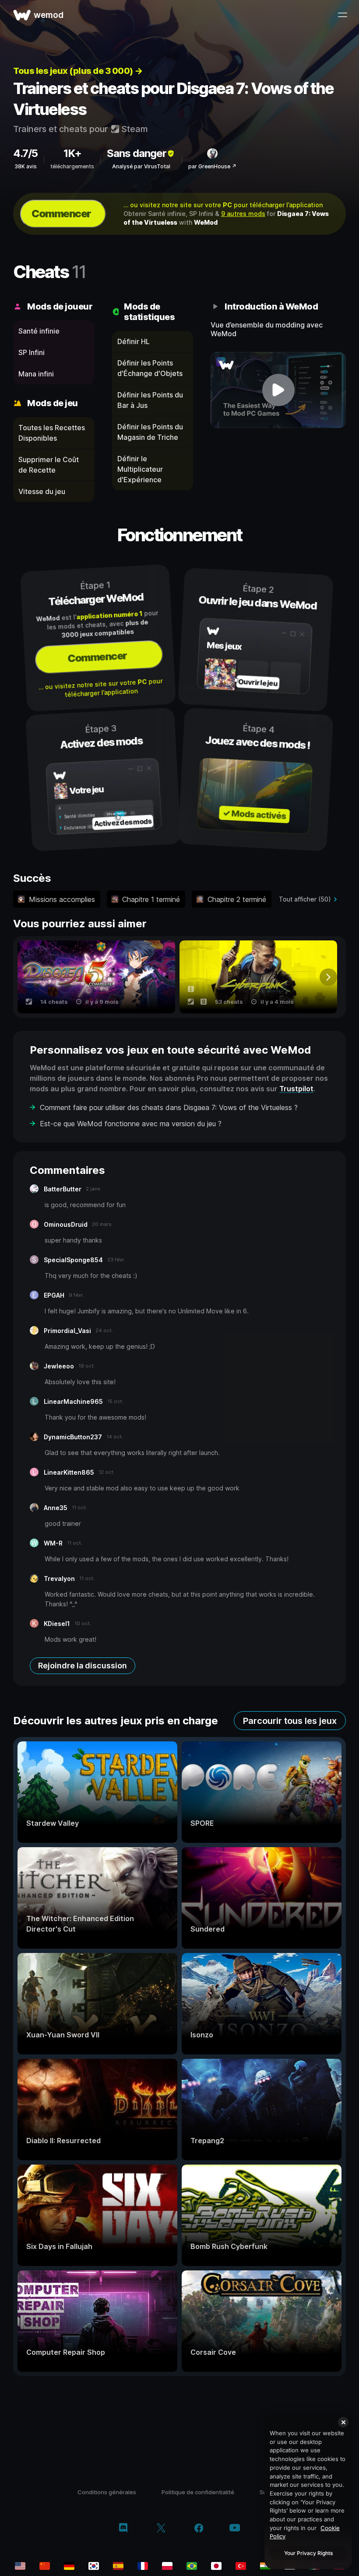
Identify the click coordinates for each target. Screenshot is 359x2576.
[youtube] (235, 2529)
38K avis (26, 166)
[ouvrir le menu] (342, 15)
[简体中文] (45, 2566)
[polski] (167, 2566)
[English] (20, 2566)
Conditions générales (107, 2492)
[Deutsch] (69, 2566)
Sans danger (137, 153)
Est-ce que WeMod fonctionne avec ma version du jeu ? (131, 1124)
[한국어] (94, 2566)
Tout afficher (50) (305, 899)
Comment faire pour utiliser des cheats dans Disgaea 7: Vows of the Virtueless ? (169, 1107)
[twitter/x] (161, 2529)
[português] (192, 2566)
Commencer (61, 214)
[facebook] (199, 2529)
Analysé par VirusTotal (141, 166)
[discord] (123, 2529)
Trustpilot (296, 1089)
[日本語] (216, 2566)
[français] (143, 2566)
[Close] (343, 2422)
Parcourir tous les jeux (290, 1721)
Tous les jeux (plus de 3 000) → (78, 71)
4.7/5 (25, 153)
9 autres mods (243, 214)
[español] (118, 2566)
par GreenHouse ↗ (212, 166)
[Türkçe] (241, 2566)
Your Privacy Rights (308, 2553)
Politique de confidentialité (198, 2492)
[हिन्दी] (265, 2566)
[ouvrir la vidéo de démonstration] (278, 390)
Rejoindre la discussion (83, 1666)
